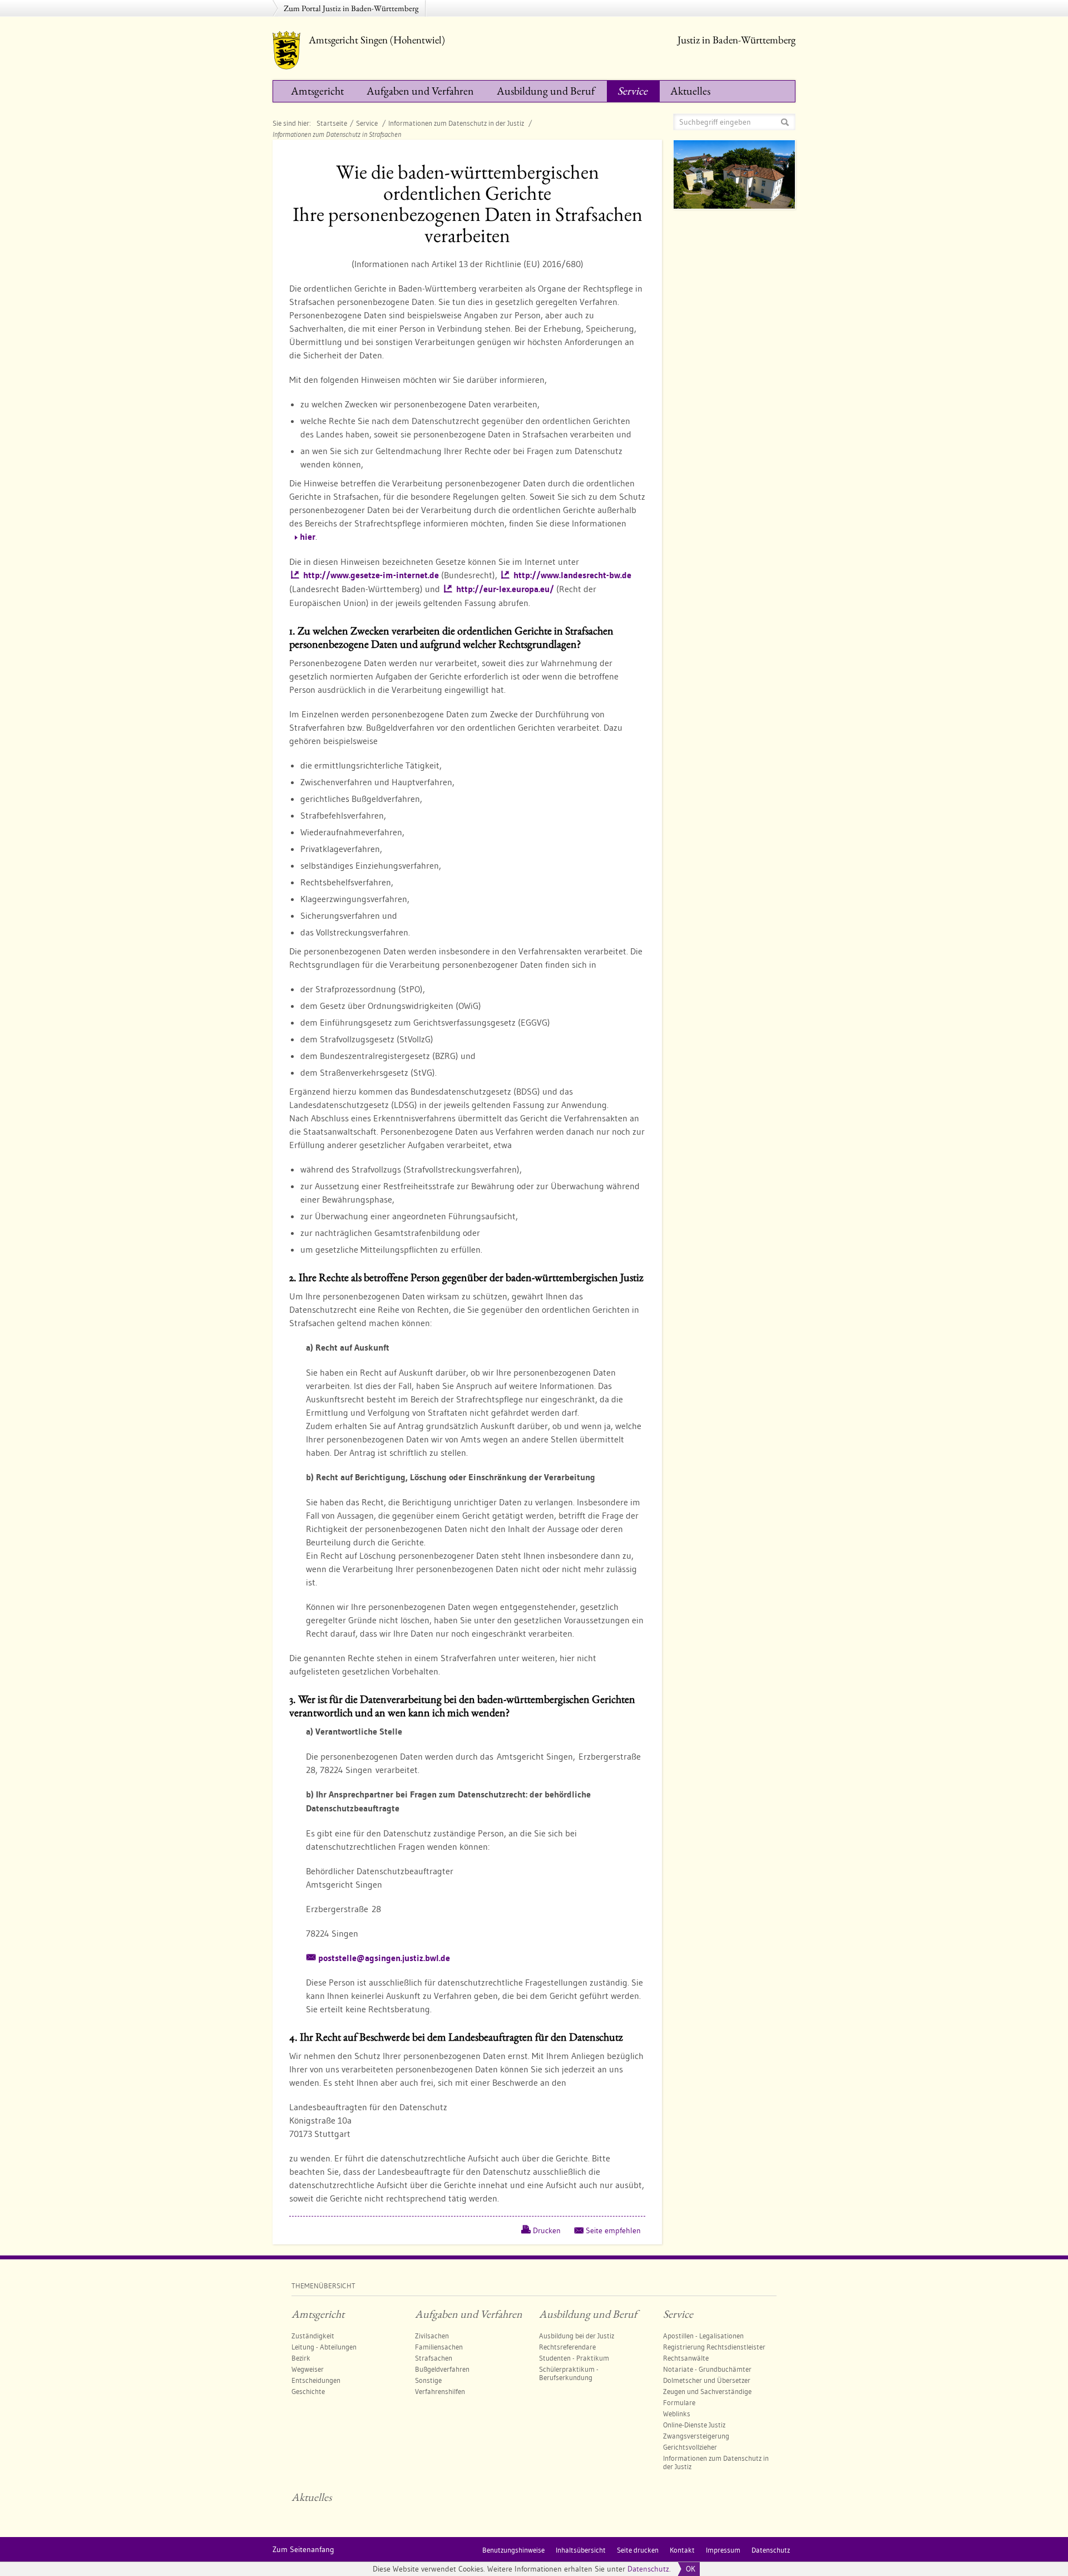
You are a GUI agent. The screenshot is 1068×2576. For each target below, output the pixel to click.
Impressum (723, 2550)
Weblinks (677, 2414)
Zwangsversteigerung (696, 2436)
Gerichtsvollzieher (690, 2447)
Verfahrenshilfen (440, 2391)
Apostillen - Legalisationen (703, 2336)
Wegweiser (308, 2369)
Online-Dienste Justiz (694, 2425)
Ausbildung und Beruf (546, 91)
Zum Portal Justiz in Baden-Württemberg (351, 8)
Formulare (679, 2402)
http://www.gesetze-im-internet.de (371, 575)
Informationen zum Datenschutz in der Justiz (457, 123)
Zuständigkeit (313, 2336)
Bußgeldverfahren (442, 2369)
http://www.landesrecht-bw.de (572, 575)
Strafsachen (434, 2358)
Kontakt (682, 2550)
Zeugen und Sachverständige (707, 2391)
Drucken (547, 2230)
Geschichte (308, 2391)
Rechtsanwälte (686, 2358)
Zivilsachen (432, 2336)
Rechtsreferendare (567, 2347)
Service (632, 91)
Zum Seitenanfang (303, 2549)
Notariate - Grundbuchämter (707, 2369)
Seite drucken (638, 2550)
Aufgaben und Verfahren (420, 91)
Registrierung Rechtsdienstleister (714, 2347)
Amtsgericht (317, 91)
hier (308, 537)
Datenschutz (648, 2569)
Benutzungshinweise (513, 2550)
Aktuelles (690, 91)
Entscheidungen (316, 2380)
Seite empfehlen (613, 2230)
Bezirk (301, 2358)
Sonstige (428, 2380)
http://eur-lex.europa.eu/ (505, 589)
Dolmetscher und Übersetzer (707, 2380)
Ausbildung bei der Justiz (577, 2336)
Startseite (332, 123)
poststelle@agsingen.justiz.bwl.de (384, 1958)
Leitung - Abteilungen (324, 2347)
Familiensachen (439, 2347)
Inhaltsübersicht (581, 2550)
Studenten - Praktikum (574, 2358)
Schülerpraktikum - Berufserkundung (569, 2373)
